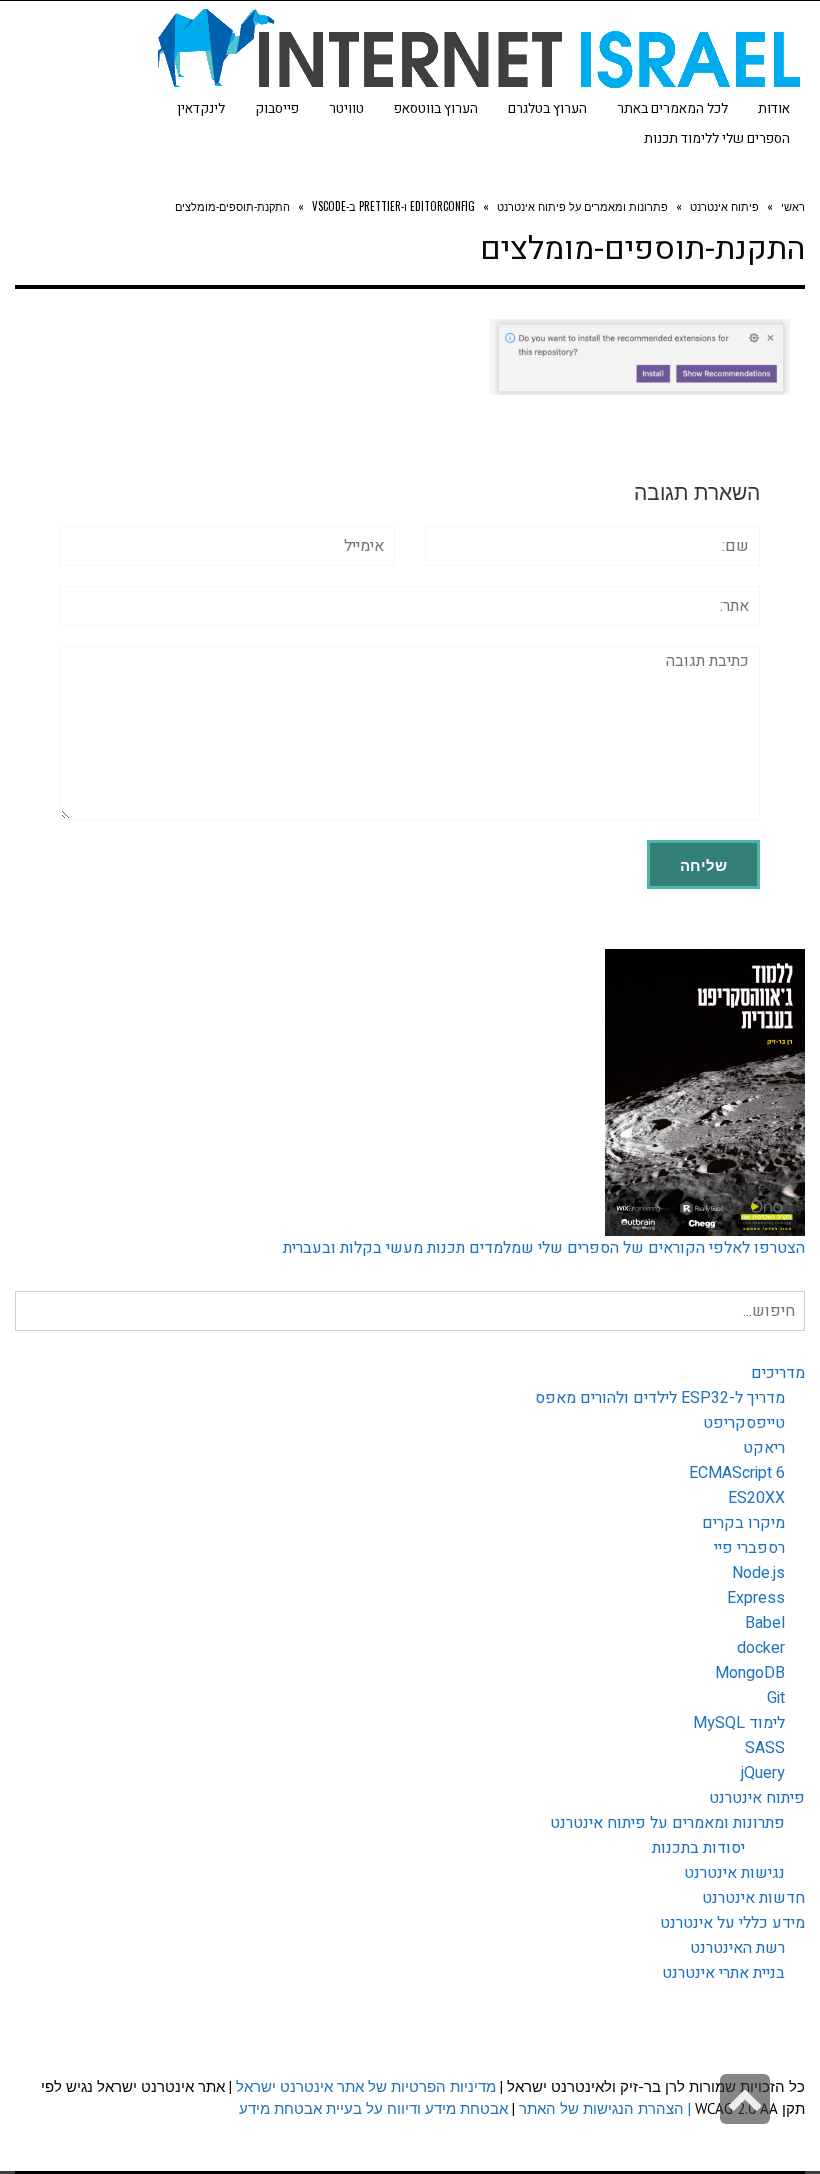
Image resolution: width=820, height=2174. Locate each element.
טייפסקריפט (744, 1423)
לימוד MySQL (739, 1723)
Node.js (758, 1573)
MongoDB (750, 1673)
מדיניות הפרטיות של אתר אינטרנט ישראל (366, 2086)
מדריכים (778, 1373)
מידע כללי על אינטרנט (732, 1923)
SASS (765, 1748)
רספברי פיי (749, 1548)
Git (776, 1698)
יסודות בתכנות (698, 1848)
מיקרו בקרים (743, 1523)
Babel (765, 1623)
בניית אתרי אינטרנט (723, 1973)
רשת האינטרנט (737, 1948)
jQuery (763, 1773)
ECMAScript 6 (737, 1473)
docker (761, 1648)
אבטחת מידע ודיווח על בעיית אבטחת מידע (373, 2108)
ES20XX (756, 1498)
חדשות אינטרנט (753, 1898)
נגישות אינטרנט (734, 1873)
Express (756, 1598)
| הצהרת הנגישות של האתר (605, 2108)
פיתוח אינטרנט (757, 1798)
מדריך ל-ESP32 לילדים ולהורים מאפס (660, 1398)
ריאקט (764, 1448)
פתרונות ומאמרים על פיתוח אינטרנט (667, 1823)
